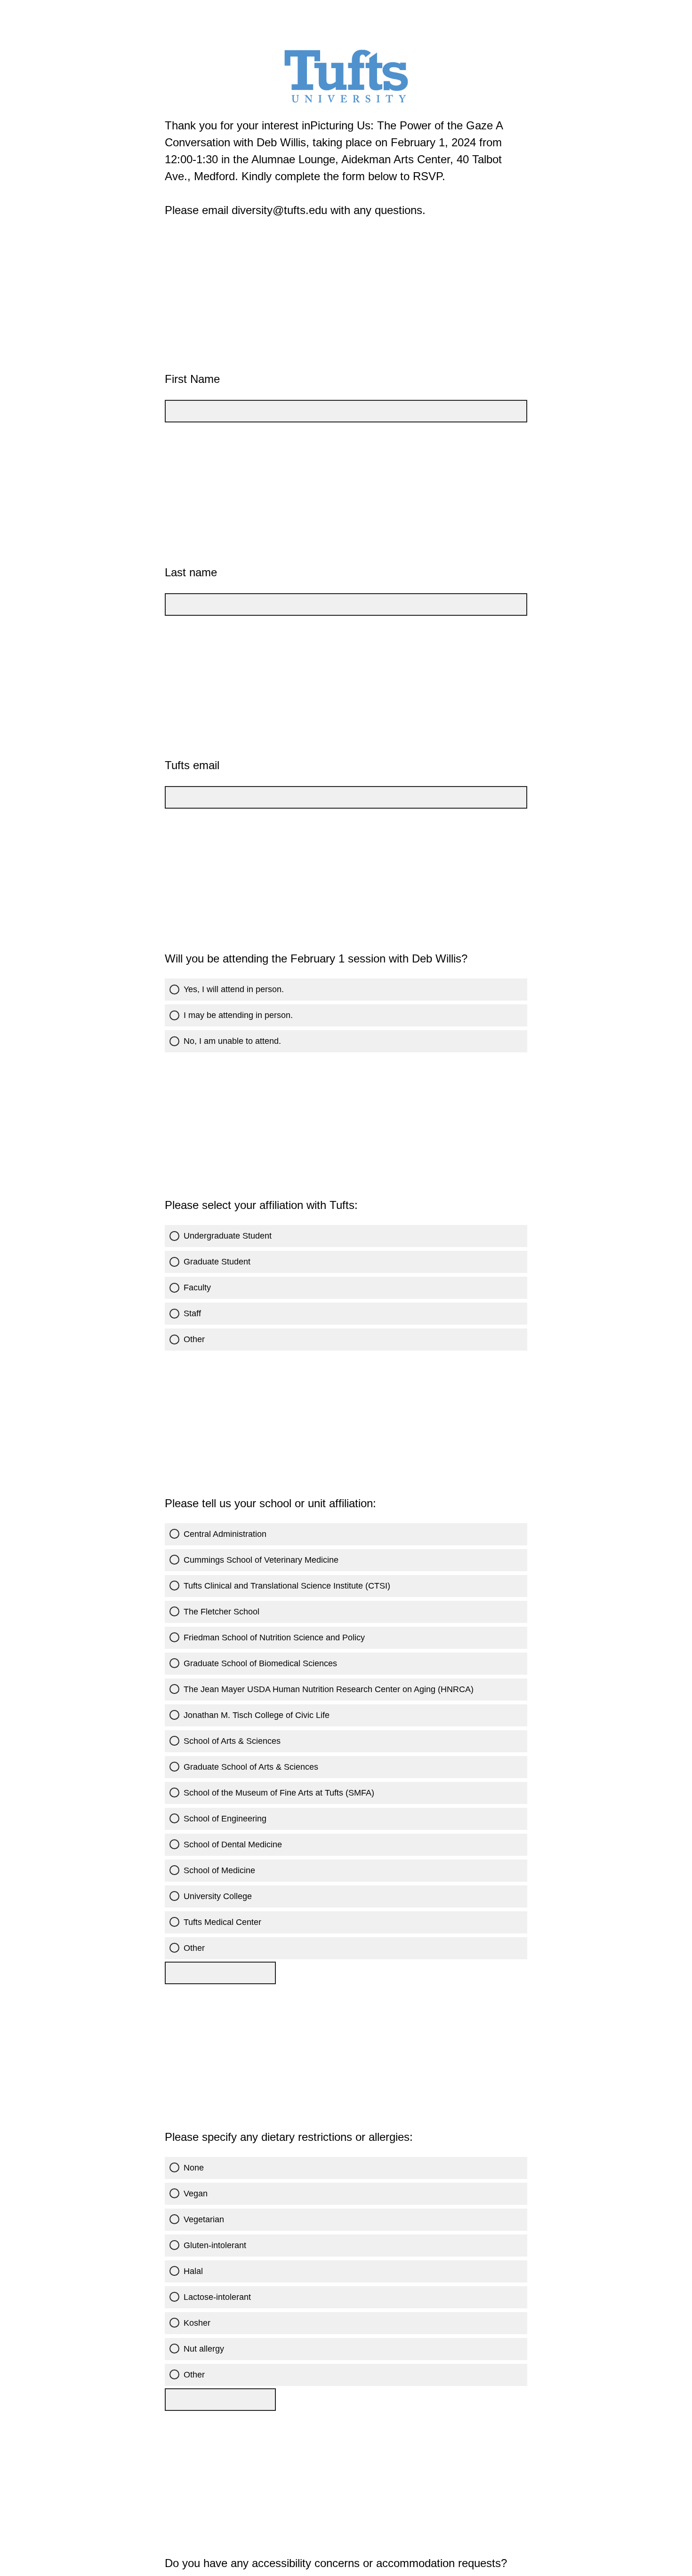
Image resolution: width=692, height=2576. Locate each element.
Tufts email (192, 765)
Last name (191, 572)
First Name (192, 379)
